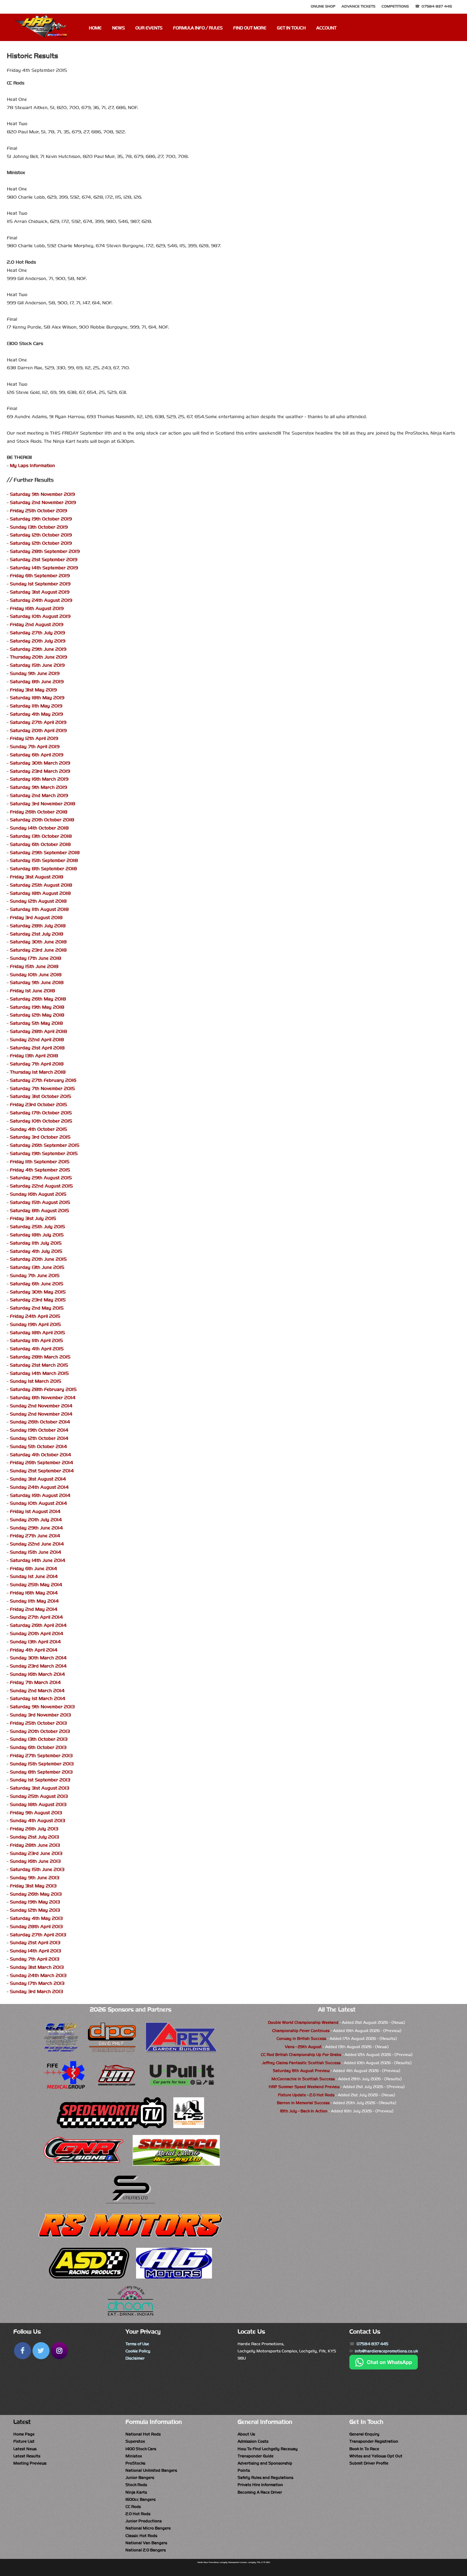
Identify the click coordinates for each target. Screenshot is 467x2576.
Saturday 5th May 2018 (36, 1023)
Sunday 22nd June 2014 (37, 1544)
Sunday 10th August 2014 (38, 1503)
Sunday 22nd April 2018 (37, 1040)
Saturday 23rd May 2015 (38, 1300)
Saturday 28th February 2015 (43, 1389)
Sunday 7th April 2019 (35, 747)
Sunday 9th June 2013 (35, 1878)
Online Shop (323, 6)
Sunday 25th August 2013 (39, 1796)
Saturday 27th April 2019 (38, 722)
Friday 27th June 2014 (35, 1536)
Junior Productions (144, 2521)
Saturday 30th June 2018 (38, 942)
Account (326, 28)
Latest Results (27, 2456)
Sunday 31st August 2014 (38, 1479)
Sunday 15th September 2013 (42, 1764)
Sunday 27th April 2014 (36, 1617)
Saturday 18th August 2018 (40, 893)
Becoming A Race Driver (260, 2492)
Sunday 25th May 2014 (36, 1585)
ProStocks (135, 2463)
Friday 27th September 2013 (41, 1756)
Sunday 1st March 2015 (36, 1381)
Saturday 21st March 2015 (39, 1365)
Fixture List (24, 2441)
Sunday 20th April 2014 (37, 1634)
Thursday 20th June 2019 (38, 657)
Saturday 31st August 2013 (39, 1788)
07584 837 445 (437, 6)
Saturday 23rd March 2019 (40, 771)
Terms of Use (137, 2344)
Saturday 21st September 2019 (44, 560)
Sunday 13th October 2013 (39, 1739)
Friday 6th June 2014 (34, 1569)
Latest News (25, 2449)
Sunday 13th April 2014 (35, 1642)
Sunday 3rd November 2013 (40, 1715)
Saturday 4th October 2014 (41, 1455)
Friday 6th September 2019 (40, 576)
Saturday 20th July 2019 (38, 641)
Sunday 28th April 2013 (36, 1927)
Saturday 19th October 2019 (41, 519)
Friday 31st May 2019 (33, 690)
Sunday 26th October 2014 (40, 1422)
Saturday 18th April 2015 (37, 1333)
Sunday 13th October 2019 (39, 527)
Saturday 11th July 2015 (36, 1243)
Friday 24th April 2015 (35, 1316)
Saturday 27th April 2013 (38, 1935)
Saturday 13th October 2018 (41, 836)
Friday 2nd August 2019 (37, 625)
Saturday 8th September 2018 (43, 869)
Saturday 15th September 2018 (44, 860)
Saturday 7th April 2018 (37, 1064)
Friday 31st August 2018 (37, 877)
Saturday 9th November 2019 (42, 494)
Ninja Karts (136, 2492)
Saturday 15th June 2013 (37, 1869)
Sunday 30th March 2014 (38, 1658)
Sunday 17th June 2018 (36, 958)
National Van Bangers (146, 2543)
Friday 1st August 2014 (35, 1511)
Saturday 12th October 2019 (41, 535)
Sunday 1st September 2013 (40, 1780)
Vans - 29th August (303, 2047)
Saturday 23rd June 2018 (38, 950)
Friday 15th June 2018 (34, 966)
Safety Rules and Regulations (265, 2478)
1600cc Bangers (141, 2499)
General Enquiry (364, 2434)
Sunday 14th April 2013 (35, 1951)
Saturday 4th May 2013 (36, 1918)
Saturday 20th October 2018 (42, 820)
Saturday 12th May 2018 (37, 1015)
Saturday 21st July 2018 (37, 934)
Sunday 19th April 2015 (35, 1324)
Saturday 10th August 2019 (40, 616)
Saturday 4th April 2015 (37, 1349)
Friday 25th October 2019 (38, 511)
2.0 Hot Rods (138, 2514)
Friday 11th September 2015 (40, 1162)
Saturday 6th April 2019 (37, 755)
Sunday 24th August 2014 (39, 1487)
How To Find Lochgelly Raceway (268, 2449)
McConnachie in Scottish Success (303, 2079)
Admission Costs (253, 2441)
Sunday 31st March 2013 (37, 1967)
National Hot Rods (143, 2434)
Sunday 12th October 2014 (39, 1438)
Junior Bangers (140, 2478)
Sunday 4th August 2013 (37, 1821)
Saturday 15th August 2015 (40, 1202)
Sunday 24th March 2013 (38, 1975)
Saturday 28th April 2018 (38, 1031)
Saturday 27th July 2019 (37, 633)
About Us (246, 2434)
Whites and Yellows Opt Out (376, 2456)
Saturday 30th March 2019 (40, 763)
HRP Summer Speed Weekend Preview (304, 2087)
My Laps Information (32, 466)
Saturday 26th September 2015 (45, 1145)
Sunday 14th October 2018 (39, 828)
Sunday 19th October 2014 (39, 1430)
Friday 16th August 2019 (37, 608)
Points (244, 2470)
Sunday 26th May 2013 (36, 1894)
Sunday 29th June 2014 (36, 1528)
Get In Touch (291, 28)
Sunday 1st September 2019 (40, 584)
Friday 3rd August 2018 (36, 918)
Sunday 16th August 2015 (38, 1194)
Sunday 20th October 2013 (40, 1731)
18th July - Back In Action (304, 2111)
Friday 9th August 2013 (36, 1813)
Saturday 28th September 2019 (45, 551)
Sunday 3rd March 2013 (36, 1991)
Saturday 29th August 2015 (41, 1178)
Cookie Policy (138, 2351)
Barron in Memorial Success (303, 2103)
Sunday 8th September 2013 (41, 1772)
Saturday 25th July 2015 (37, 1227)
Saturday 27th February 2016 (43, 1080)
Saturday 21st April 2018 (37, 1048)
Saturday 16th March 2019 (39, 779)
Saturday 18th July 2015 (37, 1235)
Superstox (135, 2441)
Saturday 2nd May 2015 (37, 1308)
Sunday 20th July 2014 (36, 1520)
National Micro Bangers (148, 2528)
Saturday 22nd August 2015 (41, 1186)
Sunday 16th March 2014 (37, 1674)
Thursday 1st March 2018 (38, 1072)
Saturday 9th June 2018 (37, 982)
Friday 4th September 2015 (40, 1170)
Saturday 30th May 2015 (38, 1292)
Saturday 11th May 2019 (36, 706)
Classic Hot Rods (141, 2536)
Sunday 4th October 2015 (38, 1129)
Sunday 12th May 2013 (35, 1910)
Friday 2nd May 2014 (34, 1609)
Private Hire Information (260, 2485)
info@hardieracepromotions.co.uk (386, 2351)
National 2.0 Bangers (146, 2550)
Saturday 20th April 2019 (38, 731)
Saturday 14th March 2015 (39, 1373)
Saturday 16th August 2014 (40, 1495)
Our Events (149, 28)
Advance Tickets (358, 6)
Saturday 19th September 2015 (44, 1153)
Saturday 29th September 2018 (45, 853)
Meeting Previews (30, 2463)
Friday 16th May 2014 (34, 1593)
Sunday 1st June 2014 (34, 1576)
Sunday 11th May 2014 (34, 1601)
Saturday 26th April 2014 (38, 1625)
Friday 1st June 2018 (32, 991)
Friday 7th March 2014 (35, 1682)
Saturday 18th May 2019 (37, 698)
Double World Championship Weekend (303, 2022)
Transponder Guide (256, 2456)
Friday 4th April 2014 (34, 1650)
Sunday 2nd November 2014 (41, 1406)
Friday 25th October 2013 (38, 1723)
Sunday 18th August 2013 (38, 1804)
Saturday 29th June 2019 (38, 649)
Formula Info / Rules (198, 28)
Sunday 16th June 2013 (35, 1861)
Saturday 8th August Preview (301, 2071)
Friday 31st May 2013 (33, 1886)
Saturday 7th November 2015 (42, 1088)
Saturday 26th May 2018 (38, 999)
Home (95, 28)
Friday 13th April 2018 (34, 1056)
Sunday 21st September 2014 (42, 1471)
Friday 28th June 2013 (35, 1845)
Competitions (395, 6)
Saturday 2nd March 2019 (39, 795)
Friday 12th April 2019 (34, 738)
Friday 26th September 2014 (42, 1463)
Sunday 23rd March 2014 (38, 1666)
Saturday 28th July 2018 (38, 926)
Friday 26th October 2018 (39, 812)
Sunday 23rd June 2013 (36, 1853)
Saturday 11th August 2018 (39, 909)
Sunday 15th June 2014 (36, 1552)
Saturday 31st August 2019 (40, 592)
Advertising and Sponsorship (265, 2463)
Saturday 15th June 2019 (37, 665)
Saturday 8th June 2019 (37, 682)
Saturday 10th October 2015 (41, 1121)
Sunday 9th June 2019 (35, 673)
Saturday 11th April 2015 (36, 1340)
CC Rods (133, 2507)
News (118, 28)
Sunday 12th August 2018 (38, 901)
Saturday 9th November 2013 (42, 1707)
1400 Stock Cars (141, 2449)
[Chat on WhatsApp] (384, 2368)
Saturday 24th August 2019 (41, 600)
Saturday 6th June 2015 (37, 1284)
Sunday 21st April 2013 (35, 1943)
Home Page (24, 2434)
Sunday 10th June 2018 (36, 975)
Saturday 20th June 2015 (38, 1259)
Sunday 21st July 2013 (34, 1837)
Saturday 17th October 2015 (41, 1113)
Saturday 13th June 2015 (37, 1267)
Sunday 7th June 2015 (35, 1276)
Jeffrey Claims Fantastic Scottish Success (301, 2063)
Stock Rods (136, 2485)
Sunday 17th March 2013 (37, 1983)
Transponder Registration (374, 2441)
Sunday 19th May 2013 (35, 1902)
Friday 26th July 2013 (34, 1829)
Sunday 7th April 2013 (35, 1959)
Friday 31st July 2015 (33, 1218)
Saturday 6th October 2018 (40, 844)
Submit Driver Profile (369, 2463)
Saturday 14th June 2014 (38, 1560)
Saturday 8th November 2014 (43, 1398)
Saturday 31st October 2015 (41, 1096)
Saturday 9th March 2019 (38, 787)
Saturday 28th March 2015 (40, 1357)
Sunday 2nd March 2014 (37, 1691)
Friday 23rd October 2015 (38, 1105)
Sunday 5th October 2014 (38, 1446)
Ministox (134, 2456)
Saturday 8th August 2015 (39, 1211)
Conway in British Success (301, 2039)
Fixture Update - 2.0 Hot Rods (306, 2095)
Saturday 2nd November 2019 (43, 502)
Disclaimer (135, 2358)
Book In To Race (364, 2449)
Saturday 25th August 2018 (41, 885)
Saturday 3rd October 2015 (40, 1137)
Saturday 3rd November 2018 (43, 804)
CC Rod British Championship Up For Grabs (301, 2055)
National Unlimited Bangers (151, 2470)
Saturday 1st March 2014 (38, 1698)
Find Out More (250, 28)
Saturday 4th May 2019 (36, 714)
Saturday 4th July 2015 (36, 1251)
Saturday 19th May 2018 (37, 1007)
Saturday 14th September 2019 (44, 568)
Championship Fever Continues (301, 2031)
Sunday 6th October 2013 (38, 1747)
